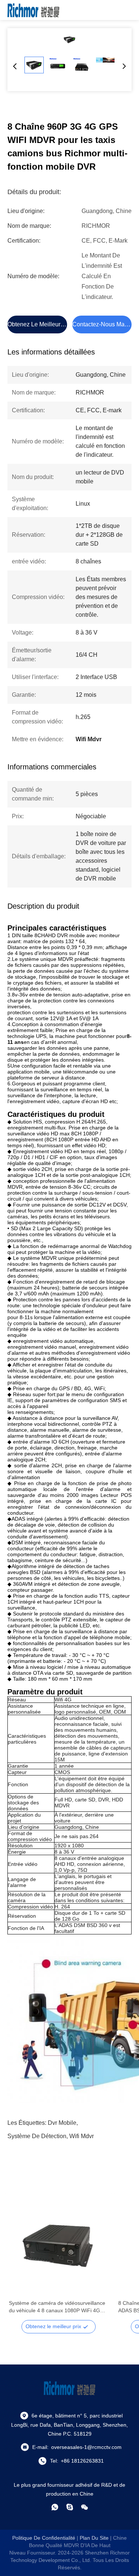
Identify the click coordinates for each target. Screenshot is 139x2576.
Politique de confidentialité (44, 2538)
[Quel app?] (55, 2507)
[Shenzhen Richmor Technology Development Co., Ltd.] (33, 10)
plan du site (94, 2538)
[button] (19, 2260)
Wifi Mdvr (82, 2136)
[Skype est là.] (70, 2507)
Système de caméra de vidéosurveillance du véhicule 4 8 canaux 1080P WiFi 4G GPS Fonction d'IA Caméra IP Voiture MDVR (57, 2307)
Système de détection (37, 2136)
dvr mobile (62, 2123)
